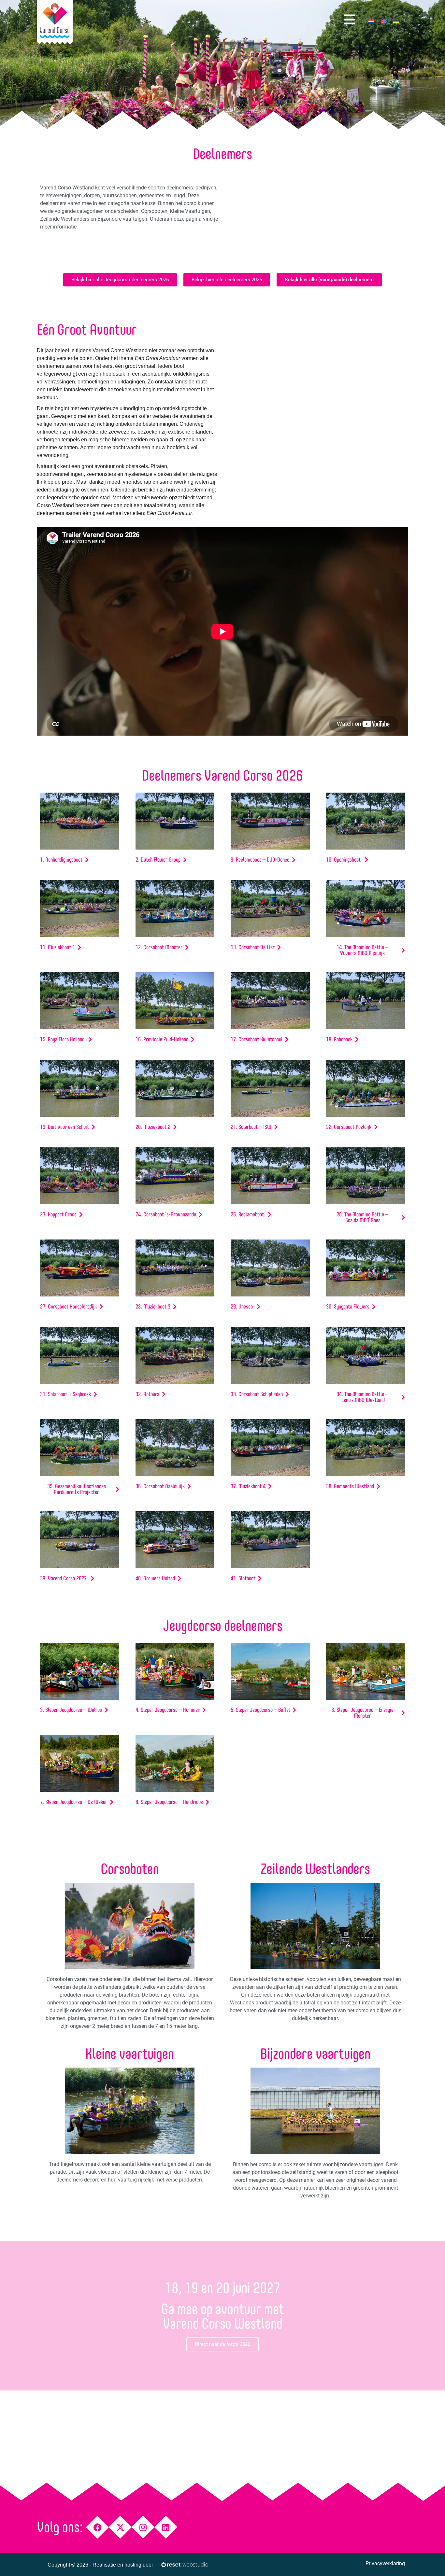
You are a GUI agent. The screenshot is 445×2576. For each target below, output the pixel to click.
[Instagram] (143, 2527)
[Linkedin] (166, 2527)
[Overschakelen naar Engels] (384, 21)
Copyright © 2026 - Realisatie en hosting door (100, 2565)
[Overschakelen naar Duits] (396, 21)
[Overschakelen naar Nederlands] (371, 21)
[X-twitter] (120, 2527)
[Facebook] (98, 2527)
